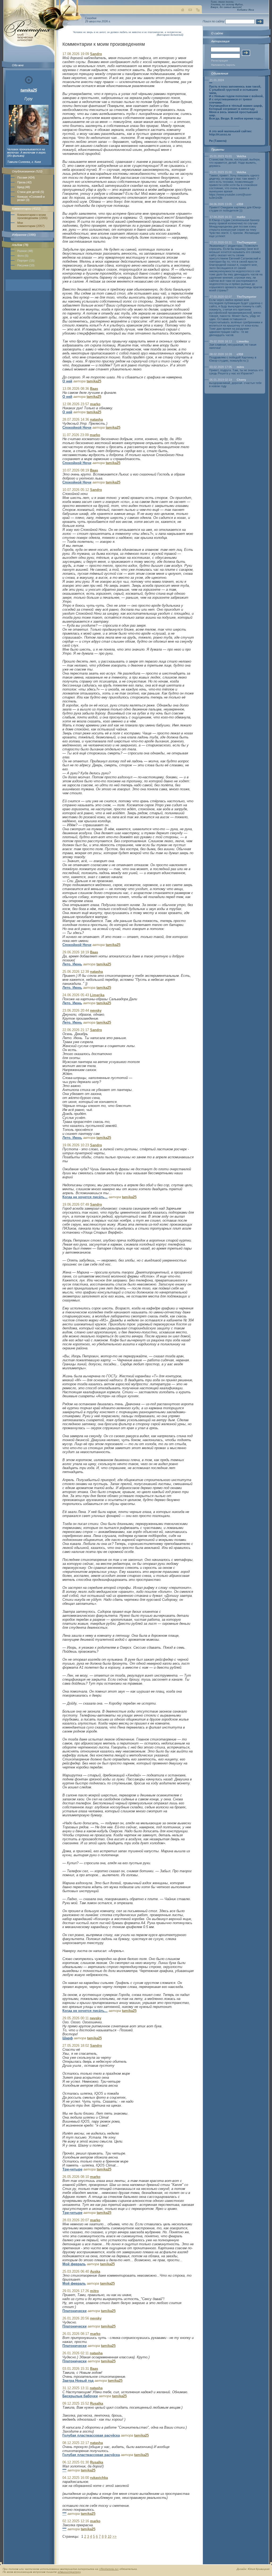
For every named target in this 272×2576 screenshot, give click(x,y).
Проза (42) (24, 182)
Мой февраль (74, 2264)
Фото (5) (23, 256)
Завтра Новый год (78, 2381)
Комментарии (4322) (26, 209)
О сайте (217, 33)
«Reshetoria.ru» (109, 2569)
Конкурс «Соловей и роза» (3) (31, 198)
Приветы (218, 150)
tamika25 (29, 90)
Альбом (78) (20, 245)
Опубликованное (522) (27, 171)
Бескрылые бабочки (80, 2396)
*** (64, 2470)
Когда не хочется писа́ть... (85, 1197)
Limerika (243, 341)
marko (241, 217)
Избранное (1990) (24, 235)
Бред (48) (24, 187)
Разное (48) (25, 251)
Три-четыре (72, 2169)
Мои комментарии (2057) (31, 224)
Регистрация (219, 61)
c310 (240, 204)
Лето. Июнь (72, 964)
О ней (67, 381)
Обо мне (18, 65)
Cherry (241, 380)
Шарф (68, 2038)
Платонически (75, 2311)
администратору (69, 2572)
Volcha (241, 156)
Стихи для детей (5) (31, 192)
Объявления (220, 73)
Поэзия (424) (26, 177)
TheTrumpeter (246, 242)
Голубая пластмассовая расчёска (91, 2435)
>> (114, 2536)
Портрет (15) (26, 261)
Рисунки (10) (26, 265)
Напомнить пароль (223, 65)
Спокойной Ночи (77, 427)
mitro (240, 367)
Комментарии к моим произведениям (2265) (32, 216)
